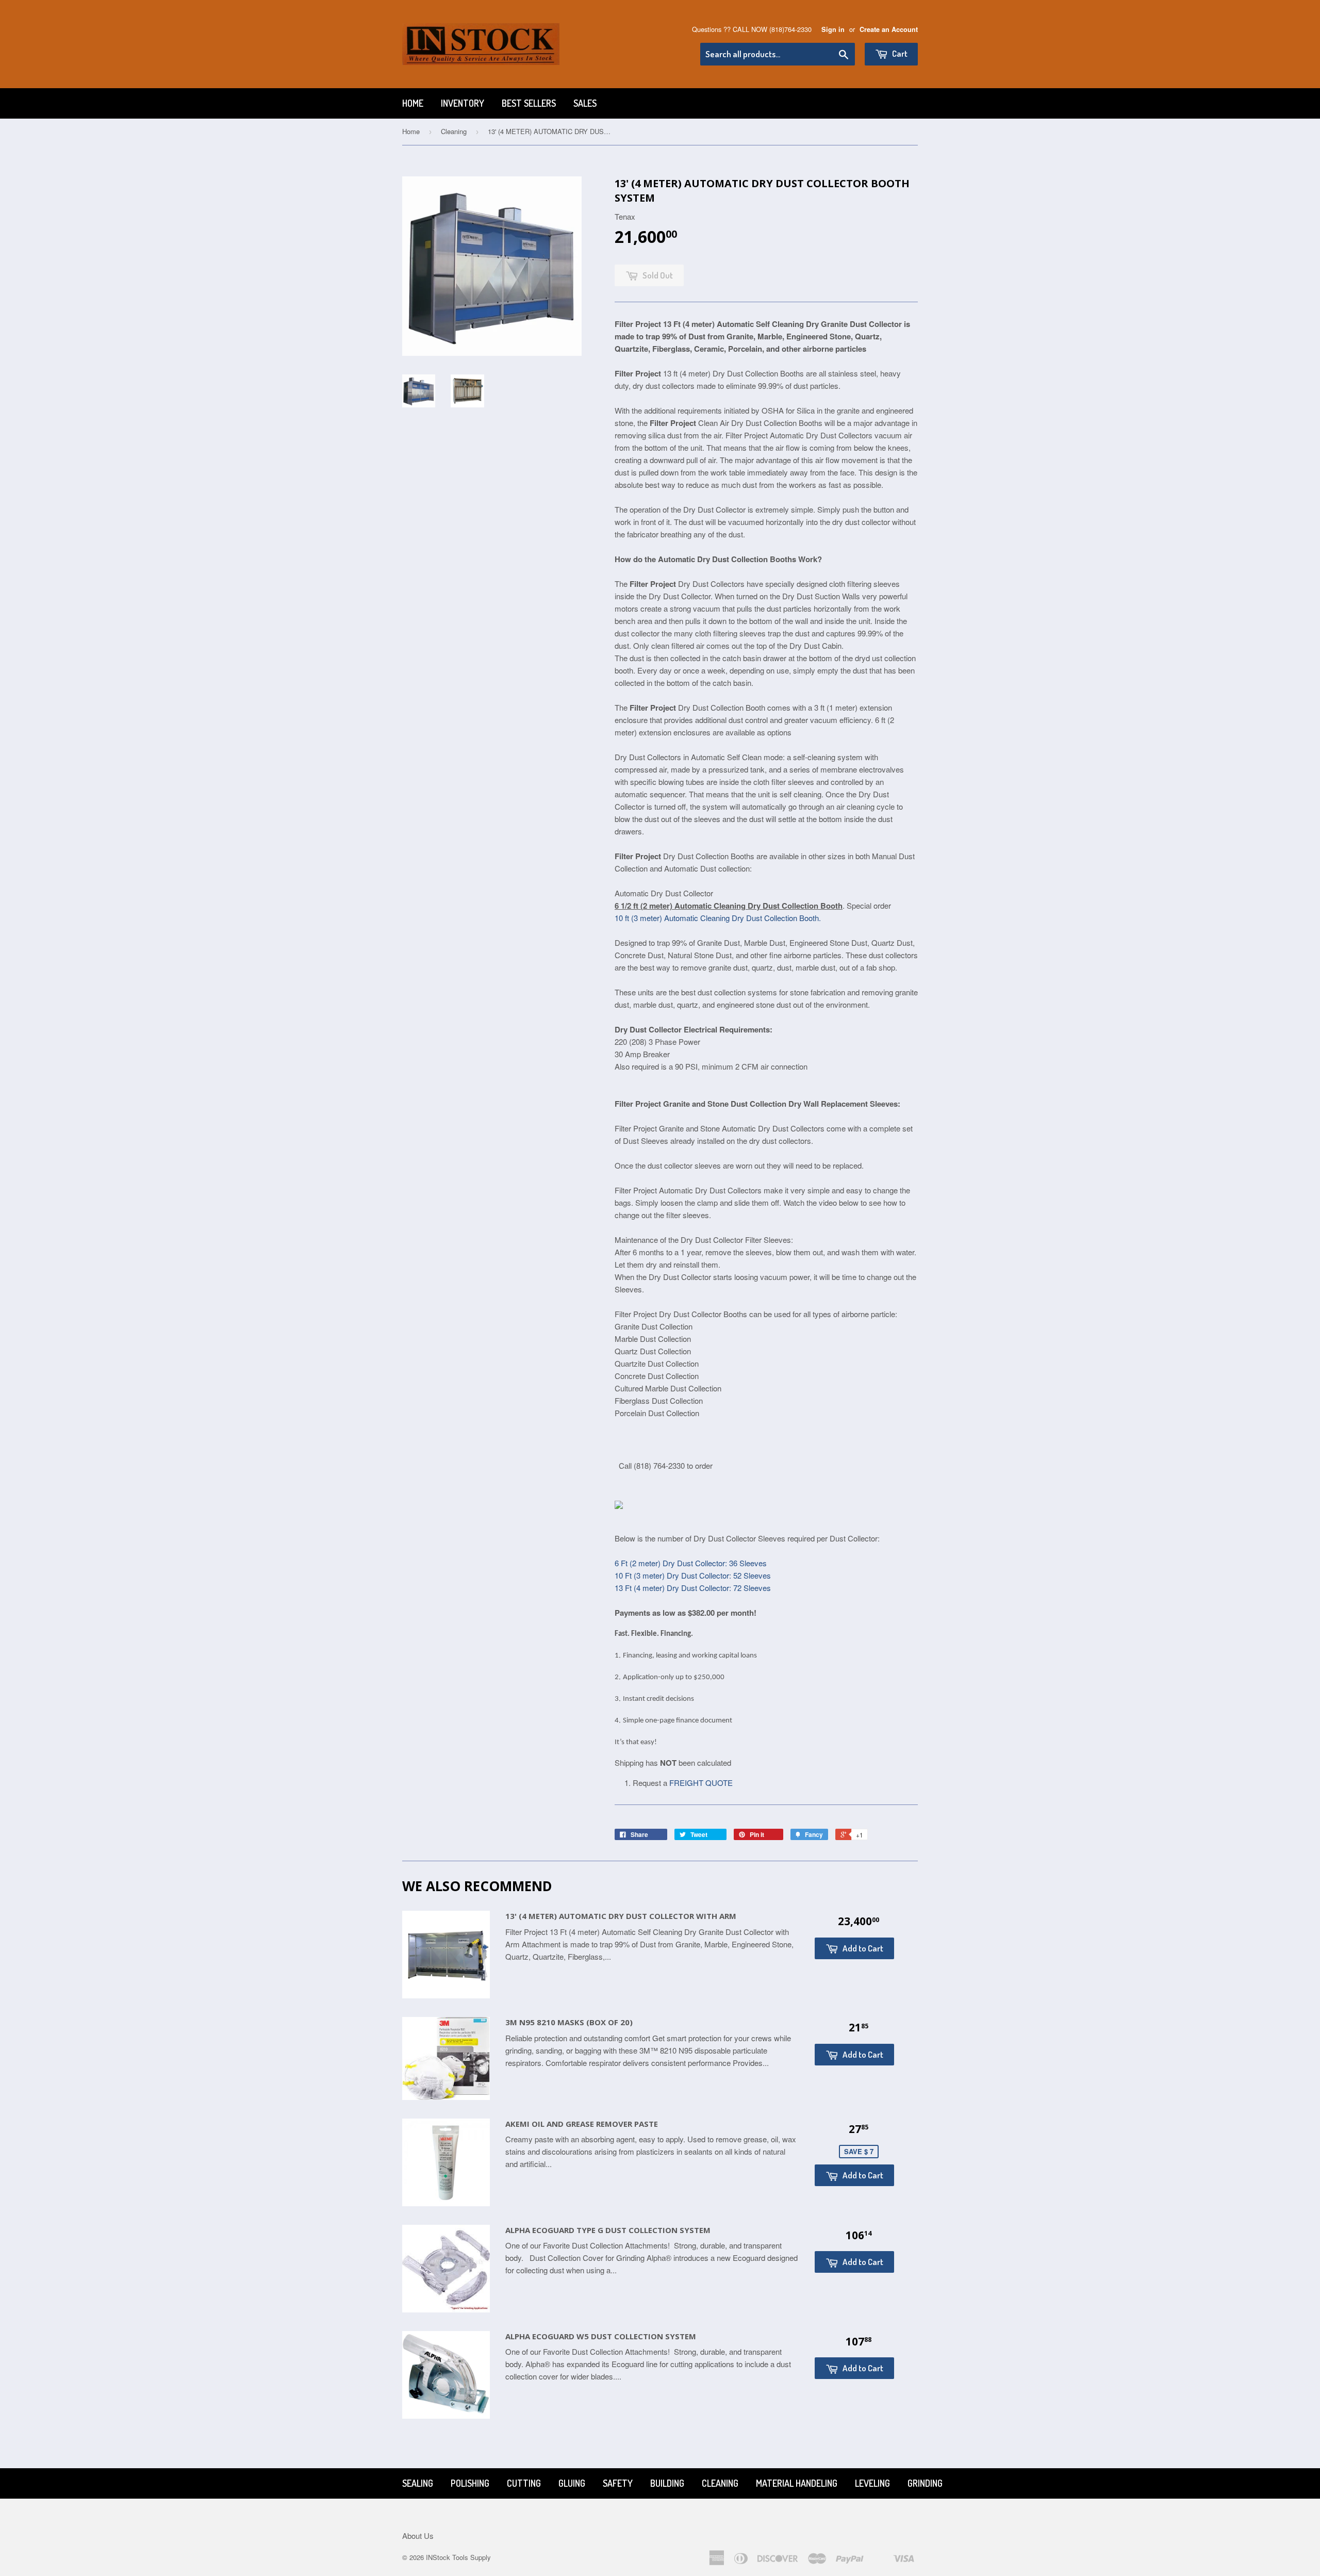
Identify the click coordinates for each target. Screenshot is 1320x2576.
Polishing (470, 2483)
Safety (618, 2483)
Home (413, 103)
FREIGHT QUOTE (701, 1783)
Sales (585, 103)
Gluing (572, 2483)
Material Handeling (797, 2483)
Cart (899, 53)
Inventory (463, 103)
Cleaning (454, 131)
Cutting (524, 2483)
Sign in (833, 29)
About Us (418, 2536)
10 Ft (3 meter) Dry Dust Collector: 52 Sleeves (693, 1575)
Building (667, 2483)
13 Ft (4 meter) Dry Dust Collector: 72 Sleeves (693, 1588)
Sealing (418, 2483)
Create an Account (889, 29)
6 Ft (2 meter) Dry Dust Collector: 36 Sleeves (691, 1563)
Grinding (925, 2483)
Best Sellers (529, 103)
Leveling (872, 2483)
